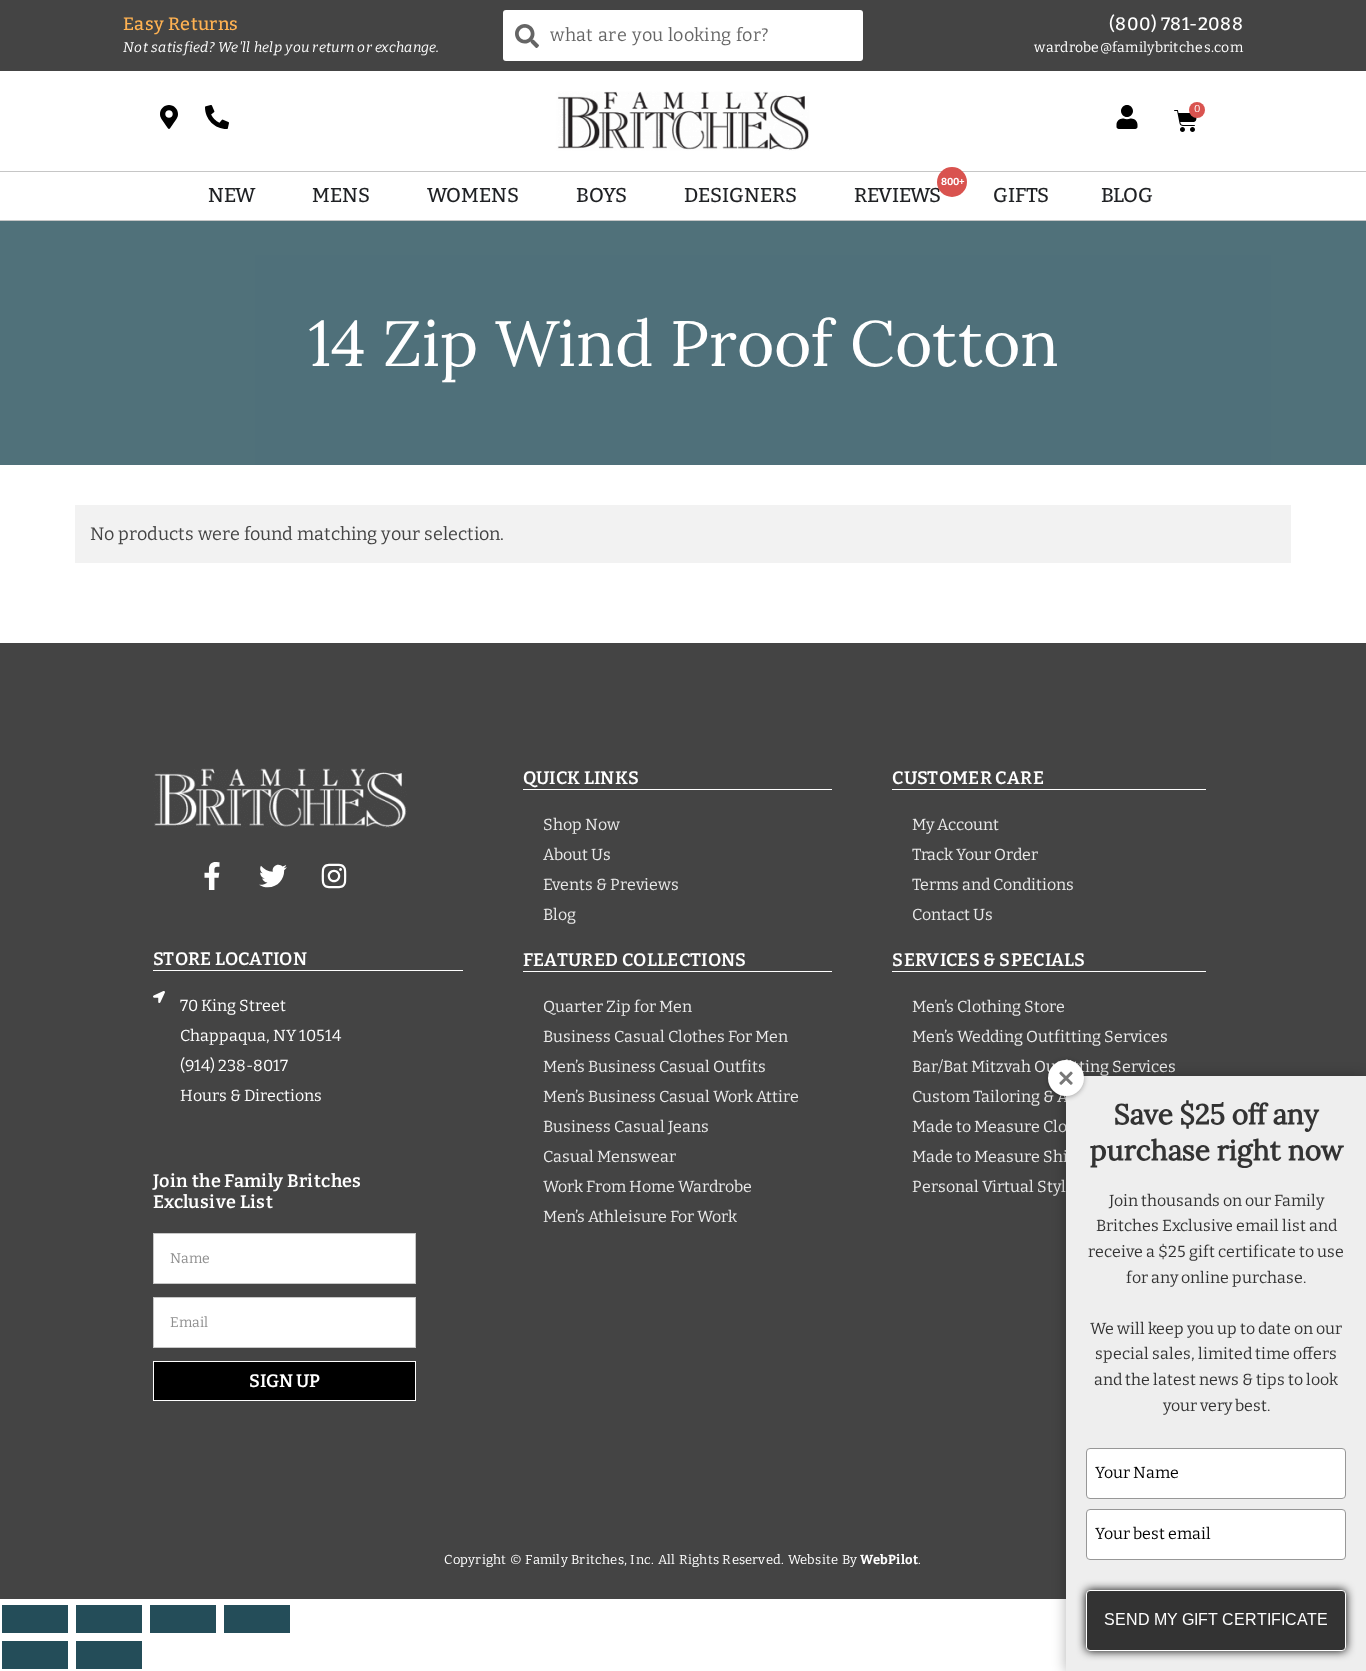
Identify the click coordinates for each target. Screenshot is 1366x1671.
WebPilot (889, 1559)
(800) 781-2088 (1176, 24)
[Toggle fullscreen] (109, 1619)
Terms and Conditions (993, 884)
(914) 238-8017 (234, 1065)
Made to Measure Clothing (1009, 1126)
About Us (577, 854)
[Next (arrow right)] (109, 1655)
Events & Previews (611, 884)
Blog (559, 914)
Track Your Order (975, 854)
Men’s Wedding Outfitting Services (1040, 1036)
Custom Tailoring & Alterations (1026, 1096)
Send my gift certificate (1216, 1619)
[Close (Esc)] (257, 1619)
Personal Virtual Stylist (998, 1186)
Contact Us (952, 914)
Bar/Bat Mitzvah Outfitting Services (1044, 1066)
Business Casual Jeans (626, 1126)
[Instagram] (334, 876)
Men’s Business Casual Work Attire (671, 1096)
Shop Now (581, 824)
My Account (955, 824)
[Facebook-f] (212, 876)
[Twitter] (273, 876)
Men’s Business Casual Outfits (654, 1066)
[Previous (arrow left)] (35, 1655)
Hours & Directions (251, 1095)
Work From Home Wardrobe (647, 1186)
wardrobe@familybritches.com (1138, 47)
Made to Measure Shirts (1000, 1156)
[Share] (183, 1619)
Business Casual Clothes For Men (665, 1036)
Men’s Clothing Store (988, 1006)
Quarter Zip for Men (617, 1006)
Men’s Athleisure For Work (640, 1216)
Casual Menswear (609, 1156)
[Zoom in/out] (35, 1619)
